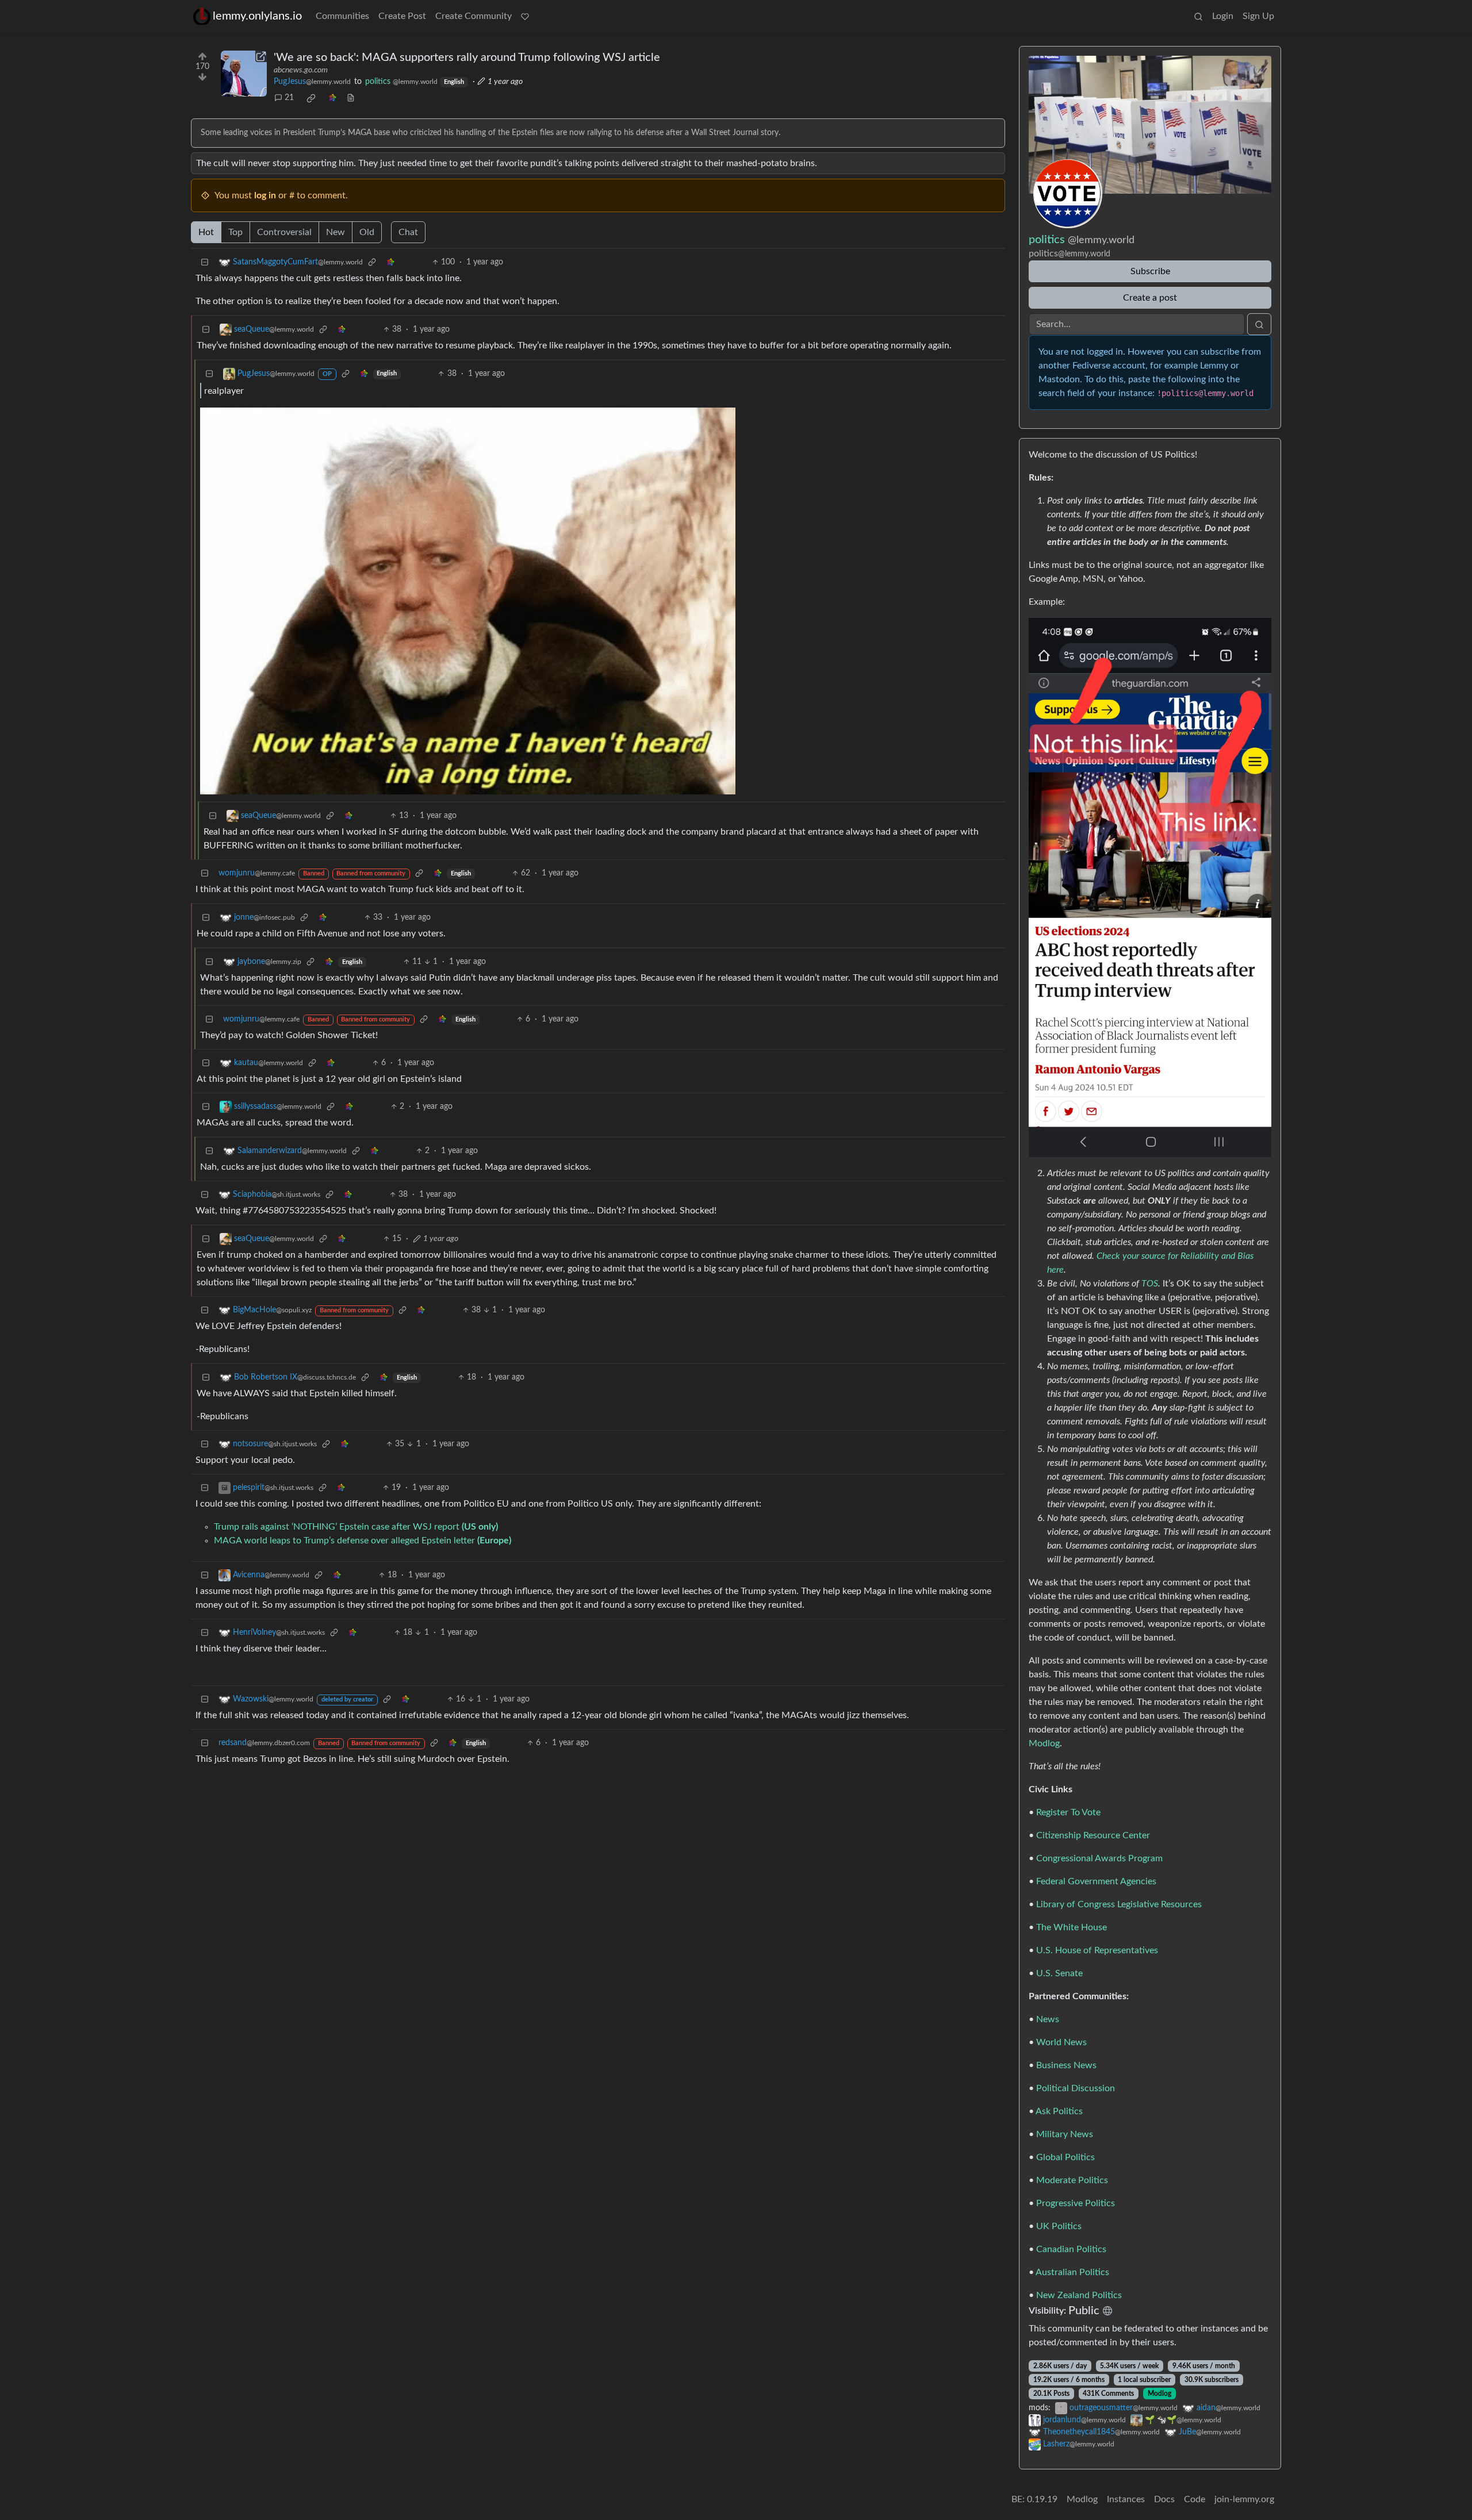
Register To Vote (1068, 1812)
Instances (1126, 2499)
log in (265, 195)
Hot (206, 232)
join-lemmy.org (1244, 2499)
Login (1223, 16)
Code (1195, 2499)
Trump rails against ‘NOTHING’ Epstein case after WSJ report (356, 1527)
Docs (1164, 2499)
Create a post (1150, 298)
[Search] (1198, 16)
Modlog (1044, 1743)
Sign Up (1258, 16)
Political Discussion (1076, 2088)
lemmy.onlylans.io (257, 16)
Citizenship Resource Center (1093, 1835)
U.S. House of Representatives (1097, 1950)
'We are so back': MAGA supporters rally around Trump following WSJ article (467, 57)
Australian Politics (1072, 2272)
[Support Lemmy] (525, 16)
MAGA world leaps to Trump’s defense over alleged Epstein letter (363, 1541)
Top (235, 232)
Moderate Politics (1072, 2180)
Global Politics (1065, 2157)
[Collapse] (205, 262)
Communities (342, 16)
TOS (1150, 1284)
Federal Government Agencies (1096, 1881)
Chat (408, 232)
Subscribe (1150, 271)
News (1048, 2019)
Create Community (474, 16)
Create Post (402, 16)
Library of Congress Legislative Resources (1119, 1904)
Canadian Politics (1071, 2249)
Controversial (284, 232)
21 (289, 98)
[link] (311, 98)
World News (1061, 2042)
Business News (1066, 2065)
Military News (1065, 2134)
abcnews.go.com (301, 70)
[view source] (351, 98)
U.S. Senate (1059, 1973)
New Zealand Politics (1079, 2295)
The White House (1072, 1927)
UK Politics (1059, 2226)
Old (367, 232)
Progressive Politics (1076, 2203)
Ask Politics (1059, 2111)
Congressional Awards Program (1099, 1858)
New (336, 232)
